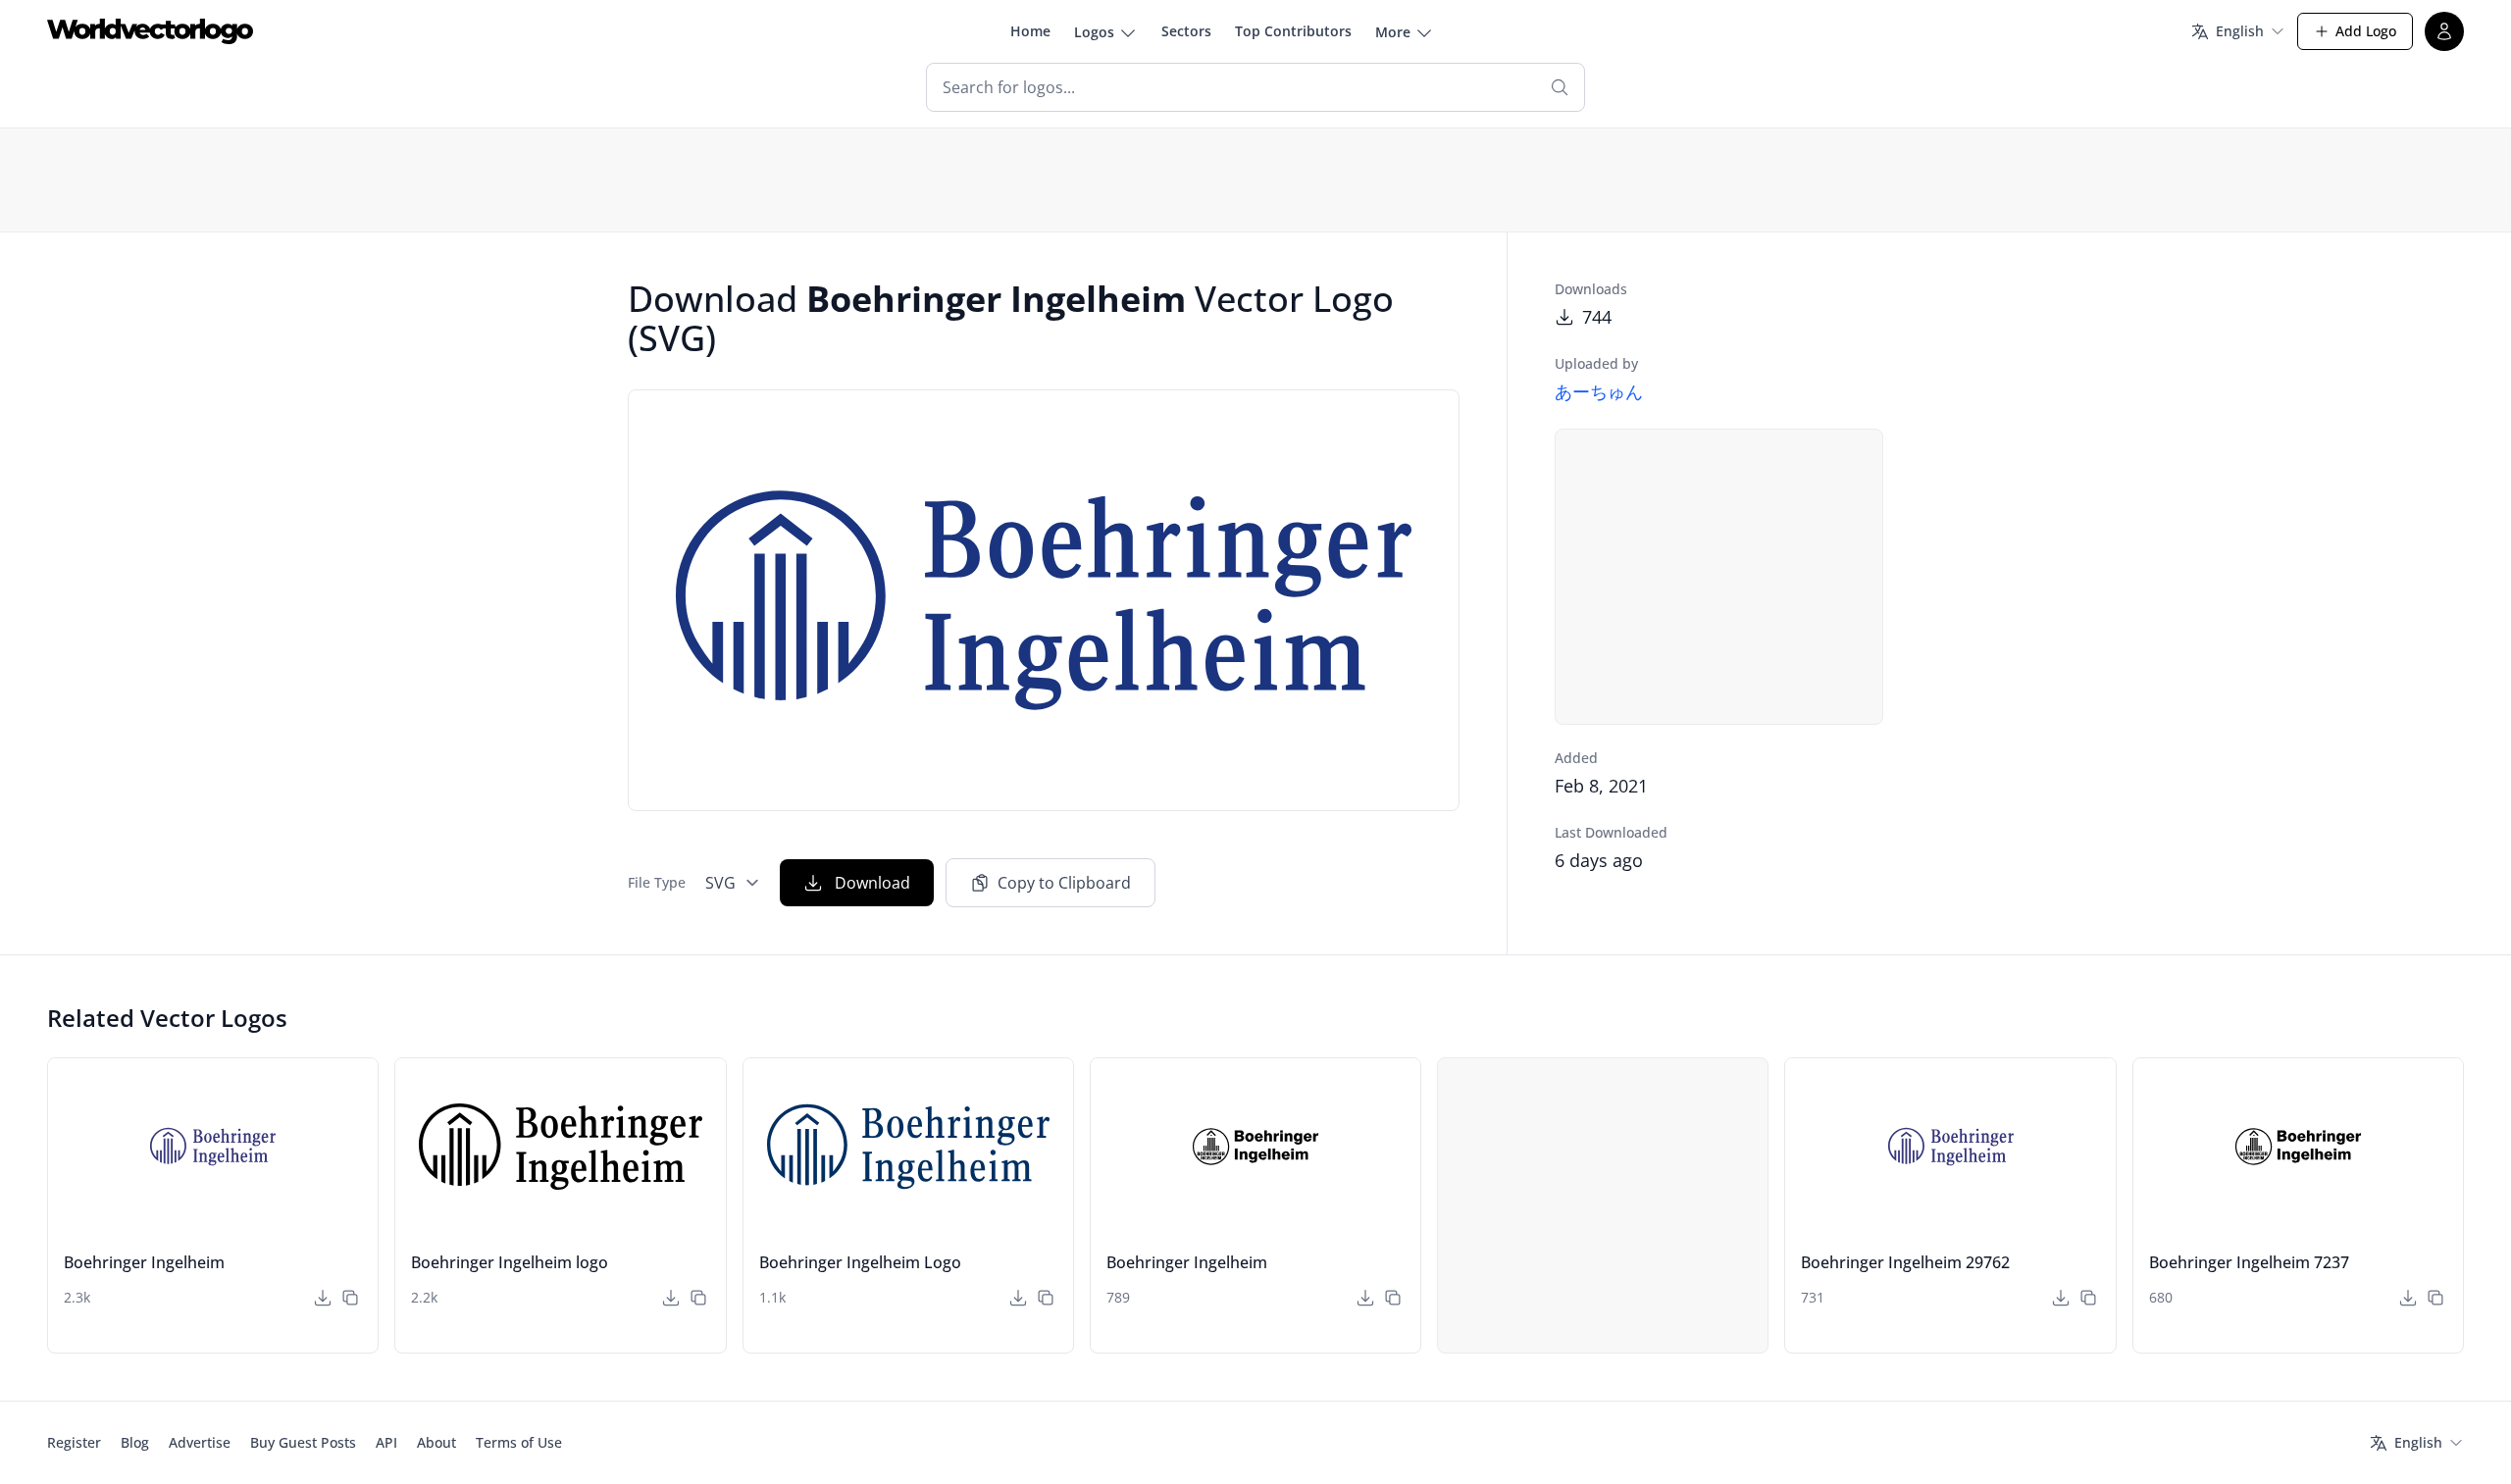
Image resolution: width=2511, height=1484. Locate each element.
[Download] (323, 1298)
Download (872, 883)
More (1393, 32)
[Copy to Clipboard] (350, 1298)
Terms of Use (519, 1442)
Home (1030, 31)
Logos (1094, 32)
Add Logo (2366, 31)
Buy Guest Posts (303, 1442)
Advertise (200, 1442)
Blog (135, 1442)
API (386, 1442)
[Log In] (2444, 31)
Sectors (1186, 31)
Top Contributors (1293, 31)
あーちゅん (1599, 391)
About (436, 1442)
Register (74, 1442)
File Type (657, 882)
